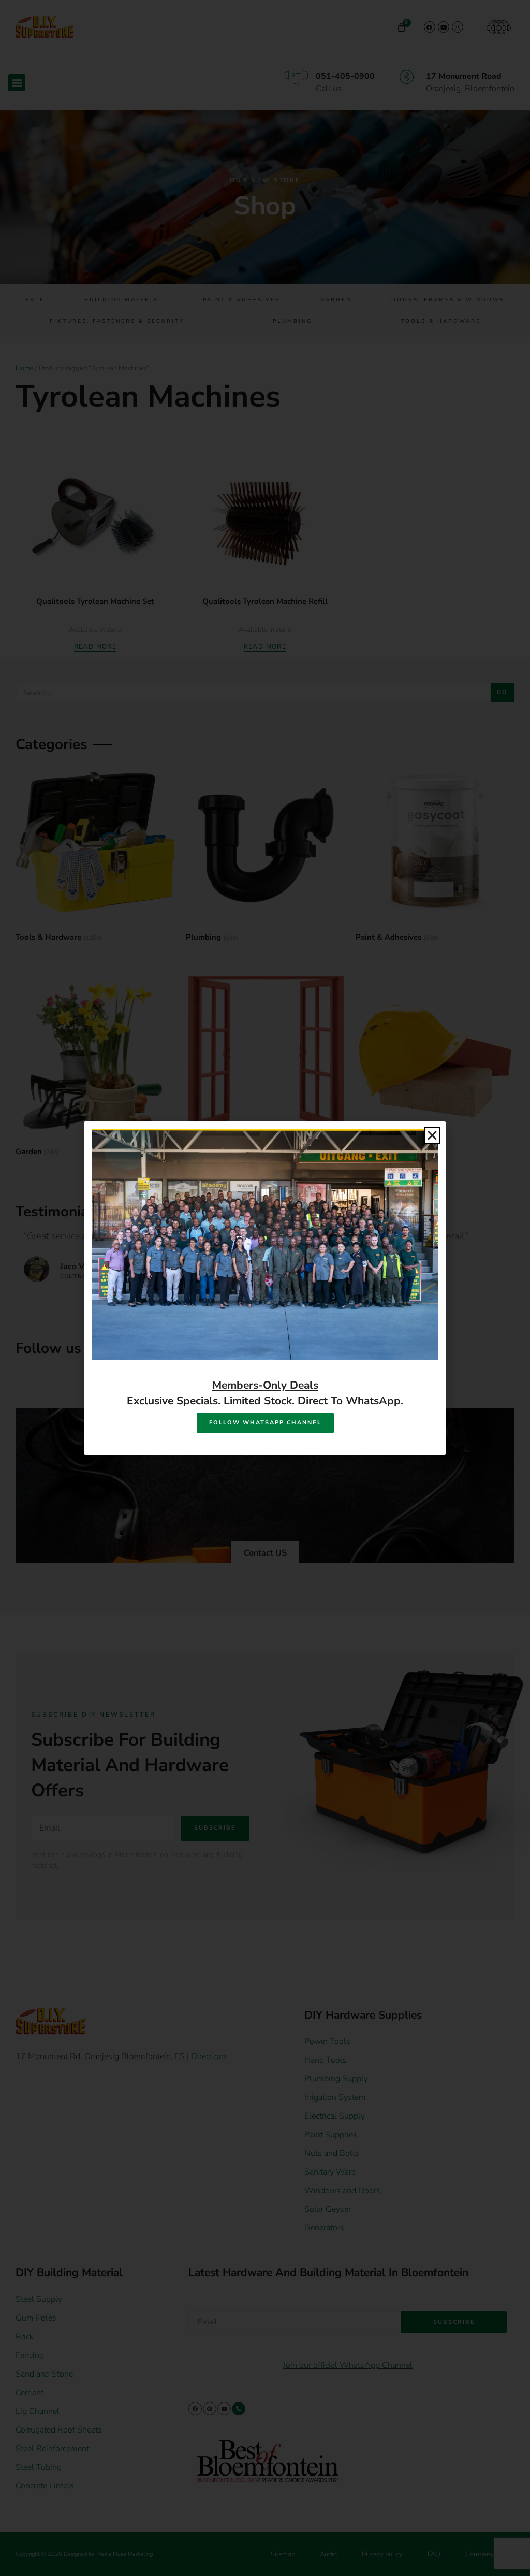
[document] (265, 1288)
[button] (432, 1135)
